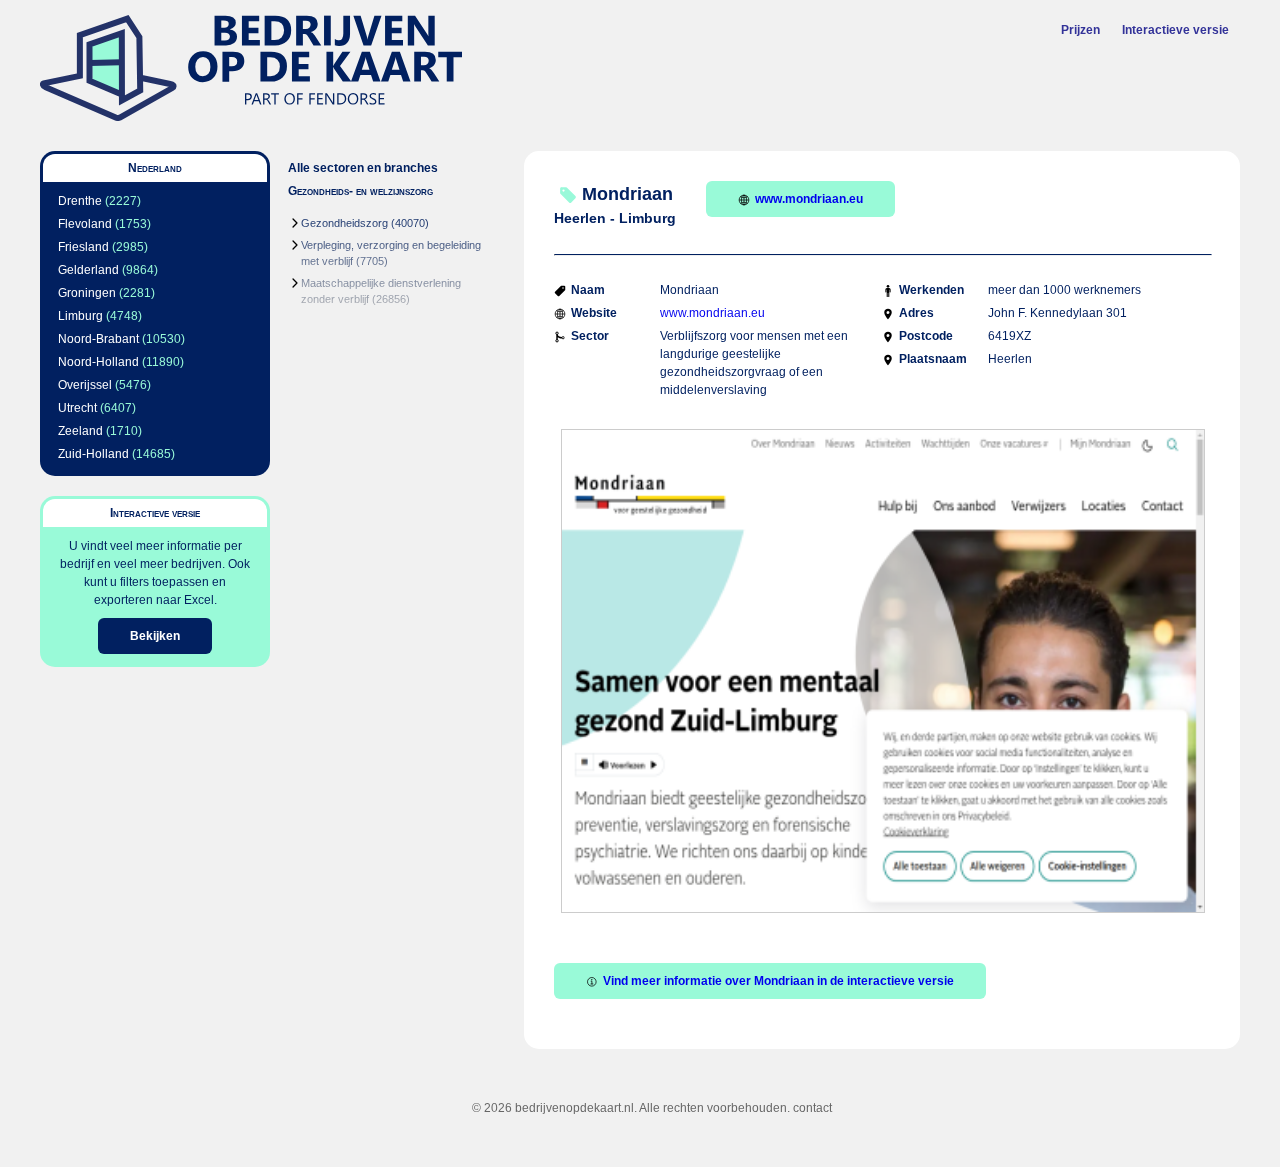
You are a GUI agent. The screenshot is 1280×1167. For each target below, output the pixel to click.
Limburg (80, 316)
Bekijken (155, 636)
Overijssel (85, 385)
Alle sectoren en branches (363, 168)
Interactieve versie (1175, 30)
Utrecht (77, 408)
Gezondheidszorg (344, 223)
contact (812, 1108)
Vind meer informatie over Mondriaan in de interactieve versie (778, 981)
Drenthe (80, 201)
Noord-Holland (98, 362)
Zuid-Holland (93, 454)
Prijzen (1080, 30)
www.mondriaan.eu (809, 199)
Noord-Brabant (98, 339)
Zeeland (80, 431)
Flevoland (85, 224)
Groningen (87, 293)
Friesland (83, 247)
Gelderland (88, 270)
